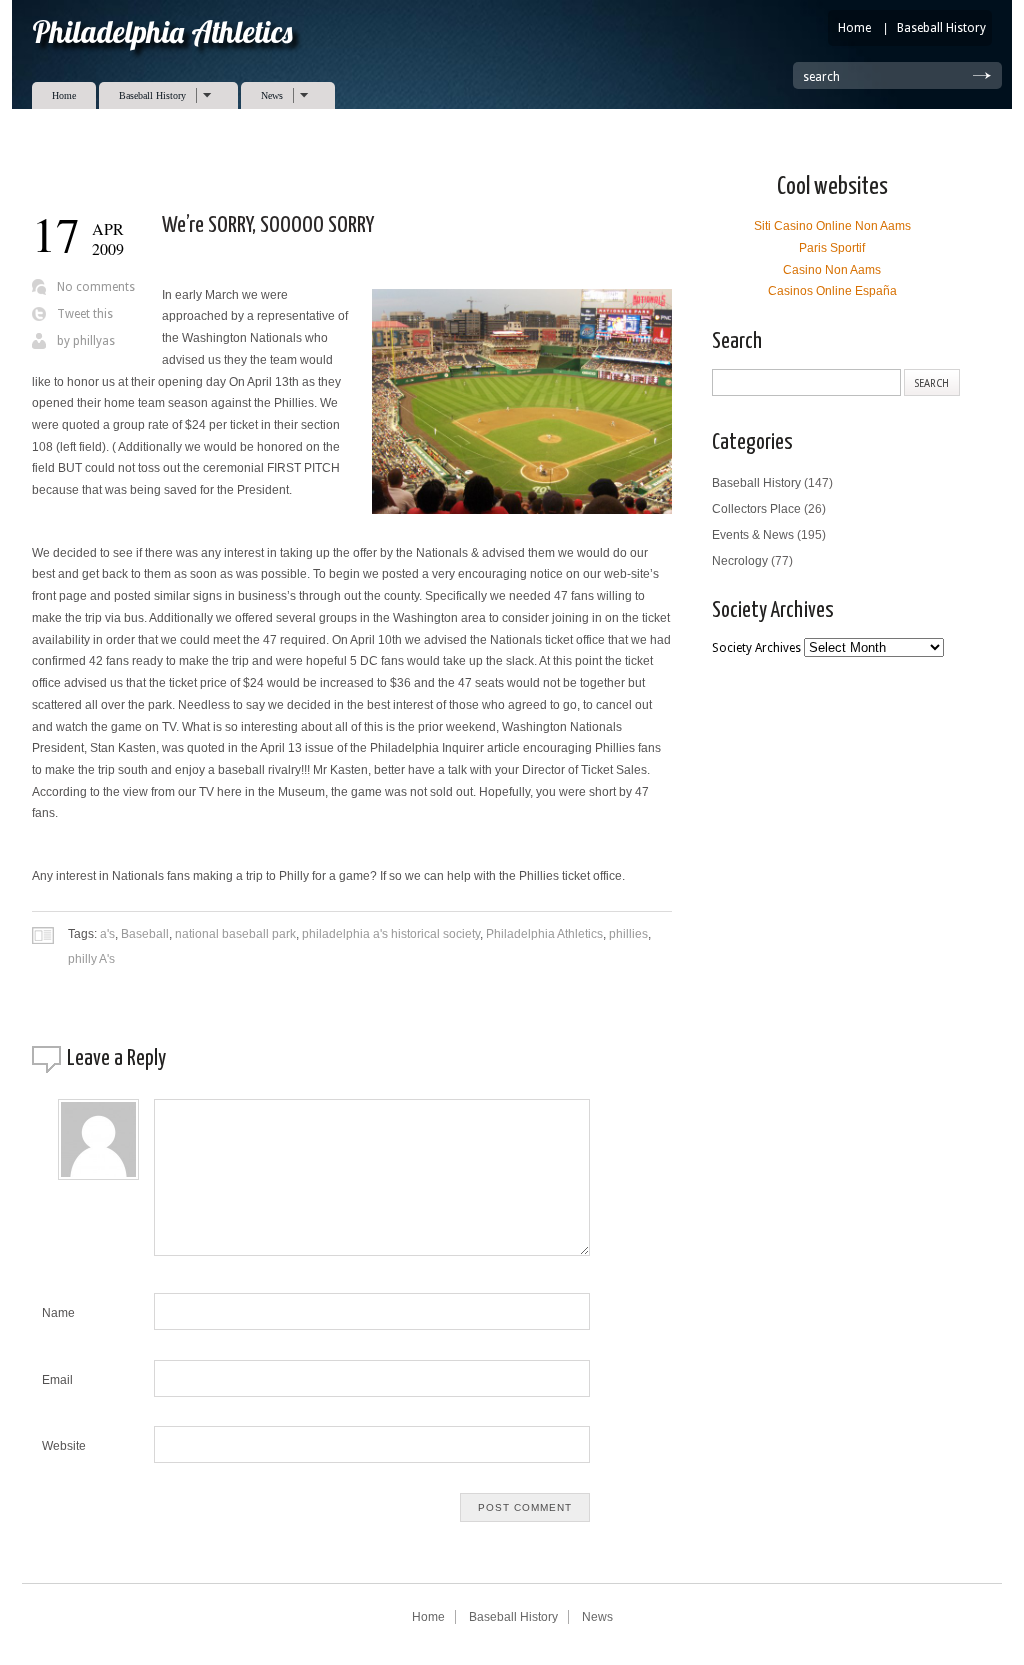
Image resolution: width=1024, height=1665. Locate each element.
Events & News (753, 535)
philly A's (91, 959)
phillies (628, 934)
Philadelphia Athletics (544, 934)
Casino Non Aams (832, 270)
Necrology (740, 561)
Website (64, 1446)
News (262, 95)
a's (107, 934)
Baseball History (941, 28)
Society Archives (756, 648)
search (821, 77)
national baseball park (235, 934)
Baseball (145, 934)
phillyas (94, 341)
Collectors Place (756, 509)
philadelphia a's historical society (391, 934)
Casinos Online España (832, 291)
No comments (96, 287)
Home (854, 28)
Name (58, 1313)
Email (57, 1380)
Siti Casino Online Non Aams (832, 226)
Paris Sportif (832, 248)
